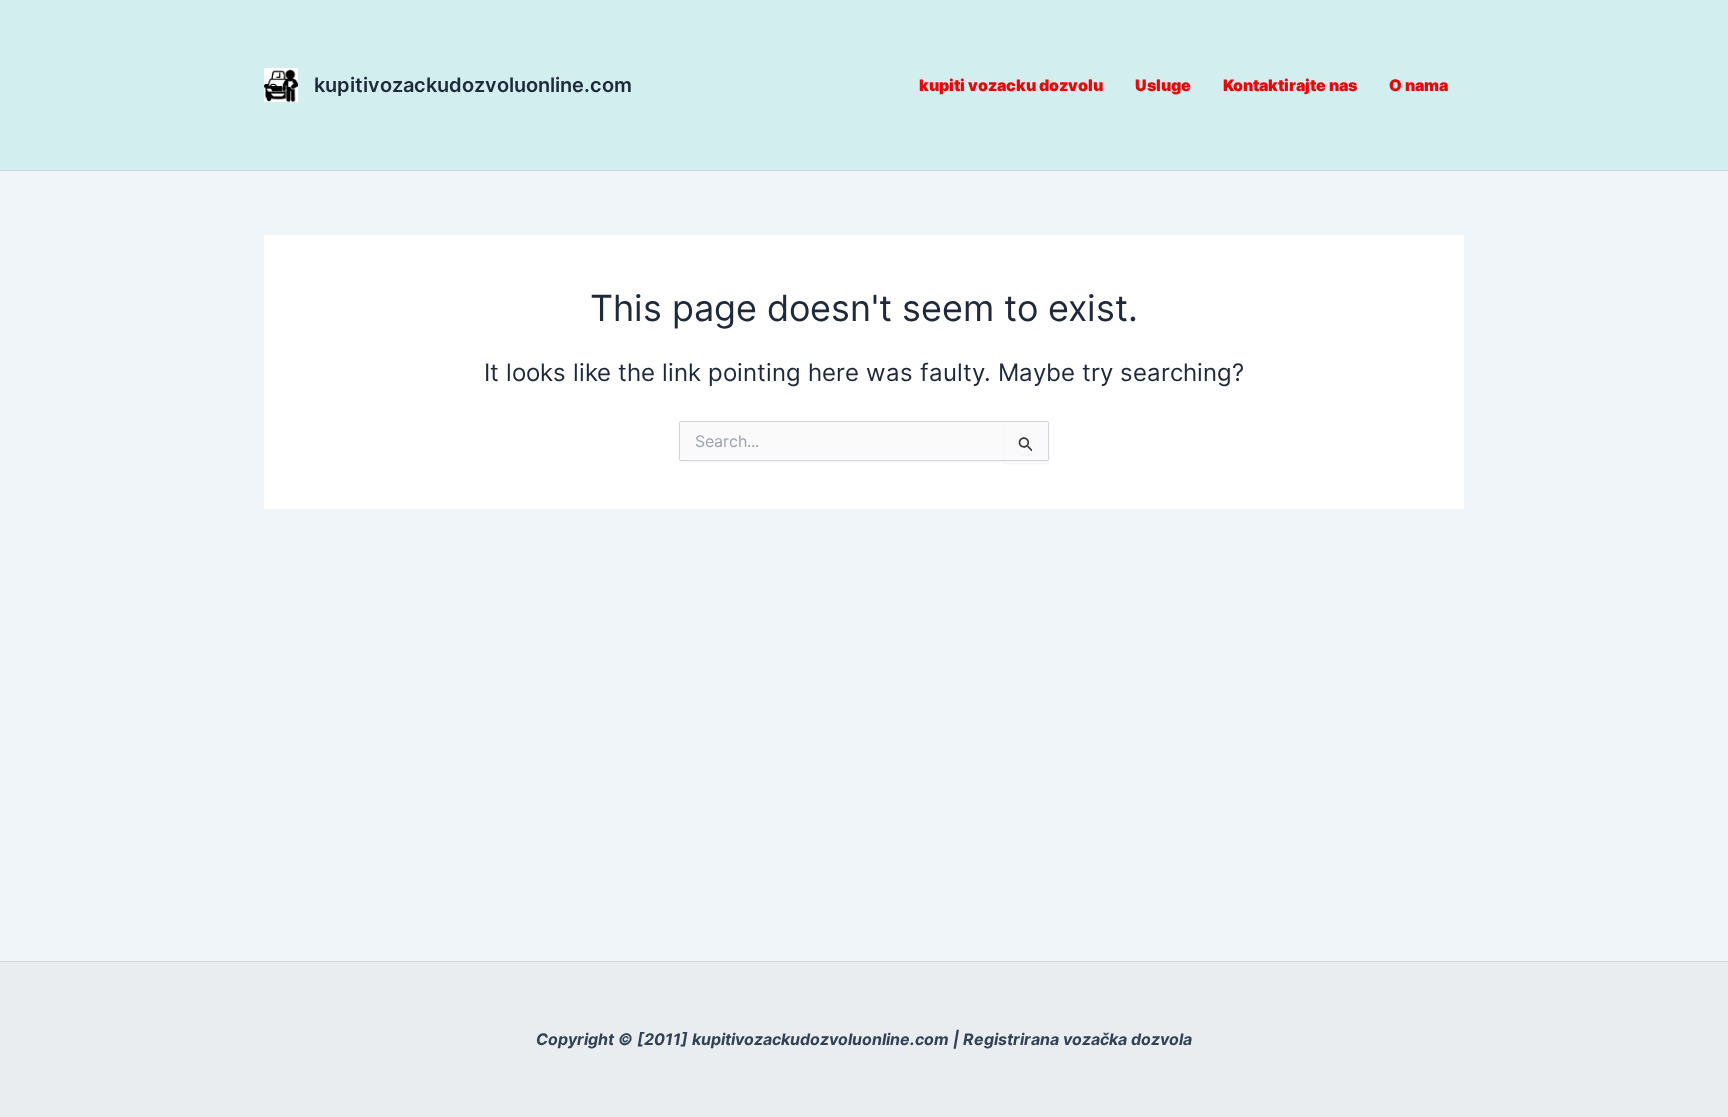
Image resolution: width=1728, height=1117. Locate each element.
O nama (1418, 85)
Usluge (1163, 85)
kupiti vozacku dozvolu (1011, 85)
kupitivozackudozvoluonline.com (473, 85)
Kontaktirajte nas (1290, 85)
